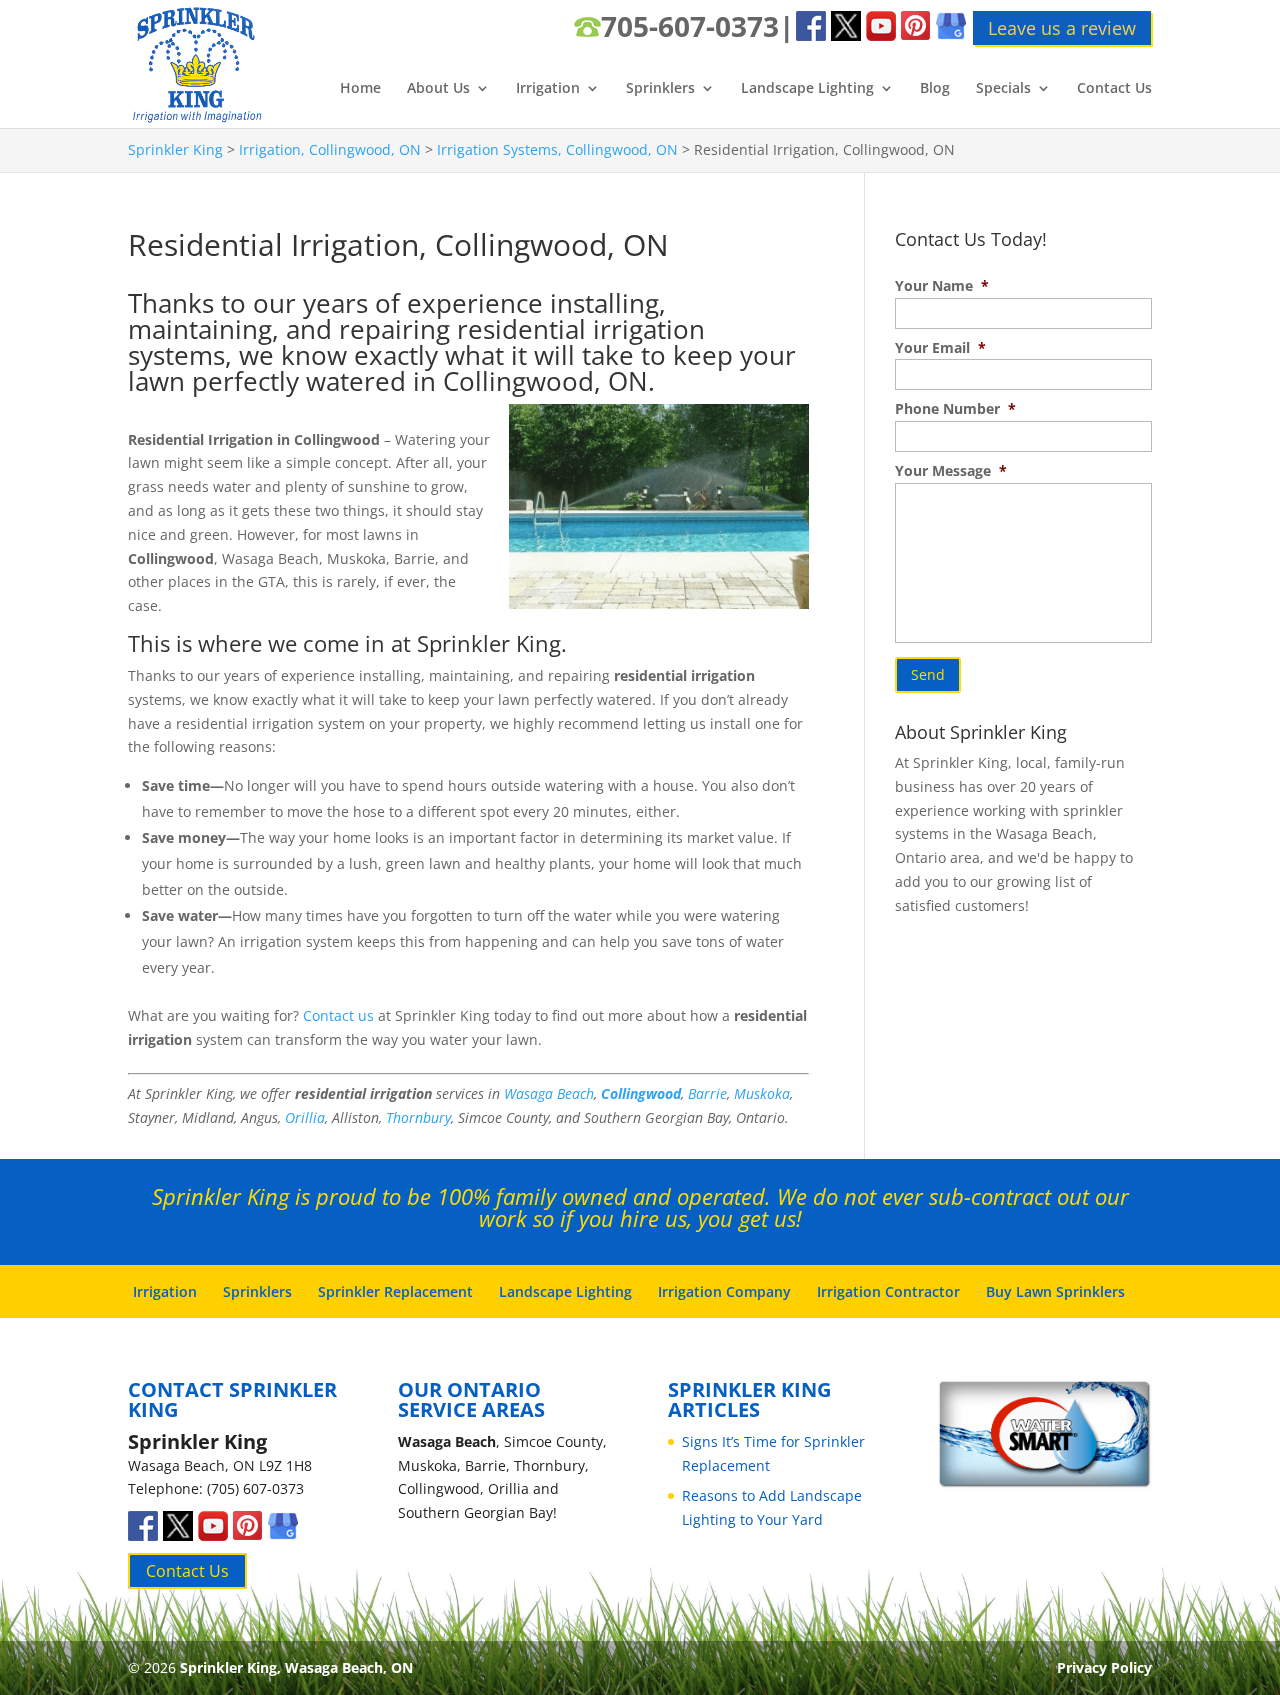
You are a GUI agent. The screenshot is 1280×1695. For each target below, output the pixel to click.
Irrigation (548, 89)
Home (360, 89)
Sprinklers (660, 89)
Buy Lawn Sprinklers (1055, 1291)
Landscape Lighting (807, 89)
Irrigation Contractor (888, 1291)
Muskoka (762, 1093)
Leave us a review (1062, 28)
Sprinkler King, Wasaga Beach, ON (296, 1667)
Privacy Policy (1104, 1667)
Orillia (305, 1117)
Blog (935, 89)
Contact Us (1114, 89)
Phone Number (955, 409)
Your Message (951, 471)
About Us (438, 89)
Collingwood (641, 1093)
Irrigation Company (724, 1291)
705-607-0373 (690, 26)
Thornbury (418, 1117)
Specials (1003, 89)
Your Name (942, 286)
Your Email (940, 348)
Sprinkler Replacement (395, 1291)
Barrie (707, 1093)
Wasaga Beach (549, 1093)
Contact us (338, 1015)
